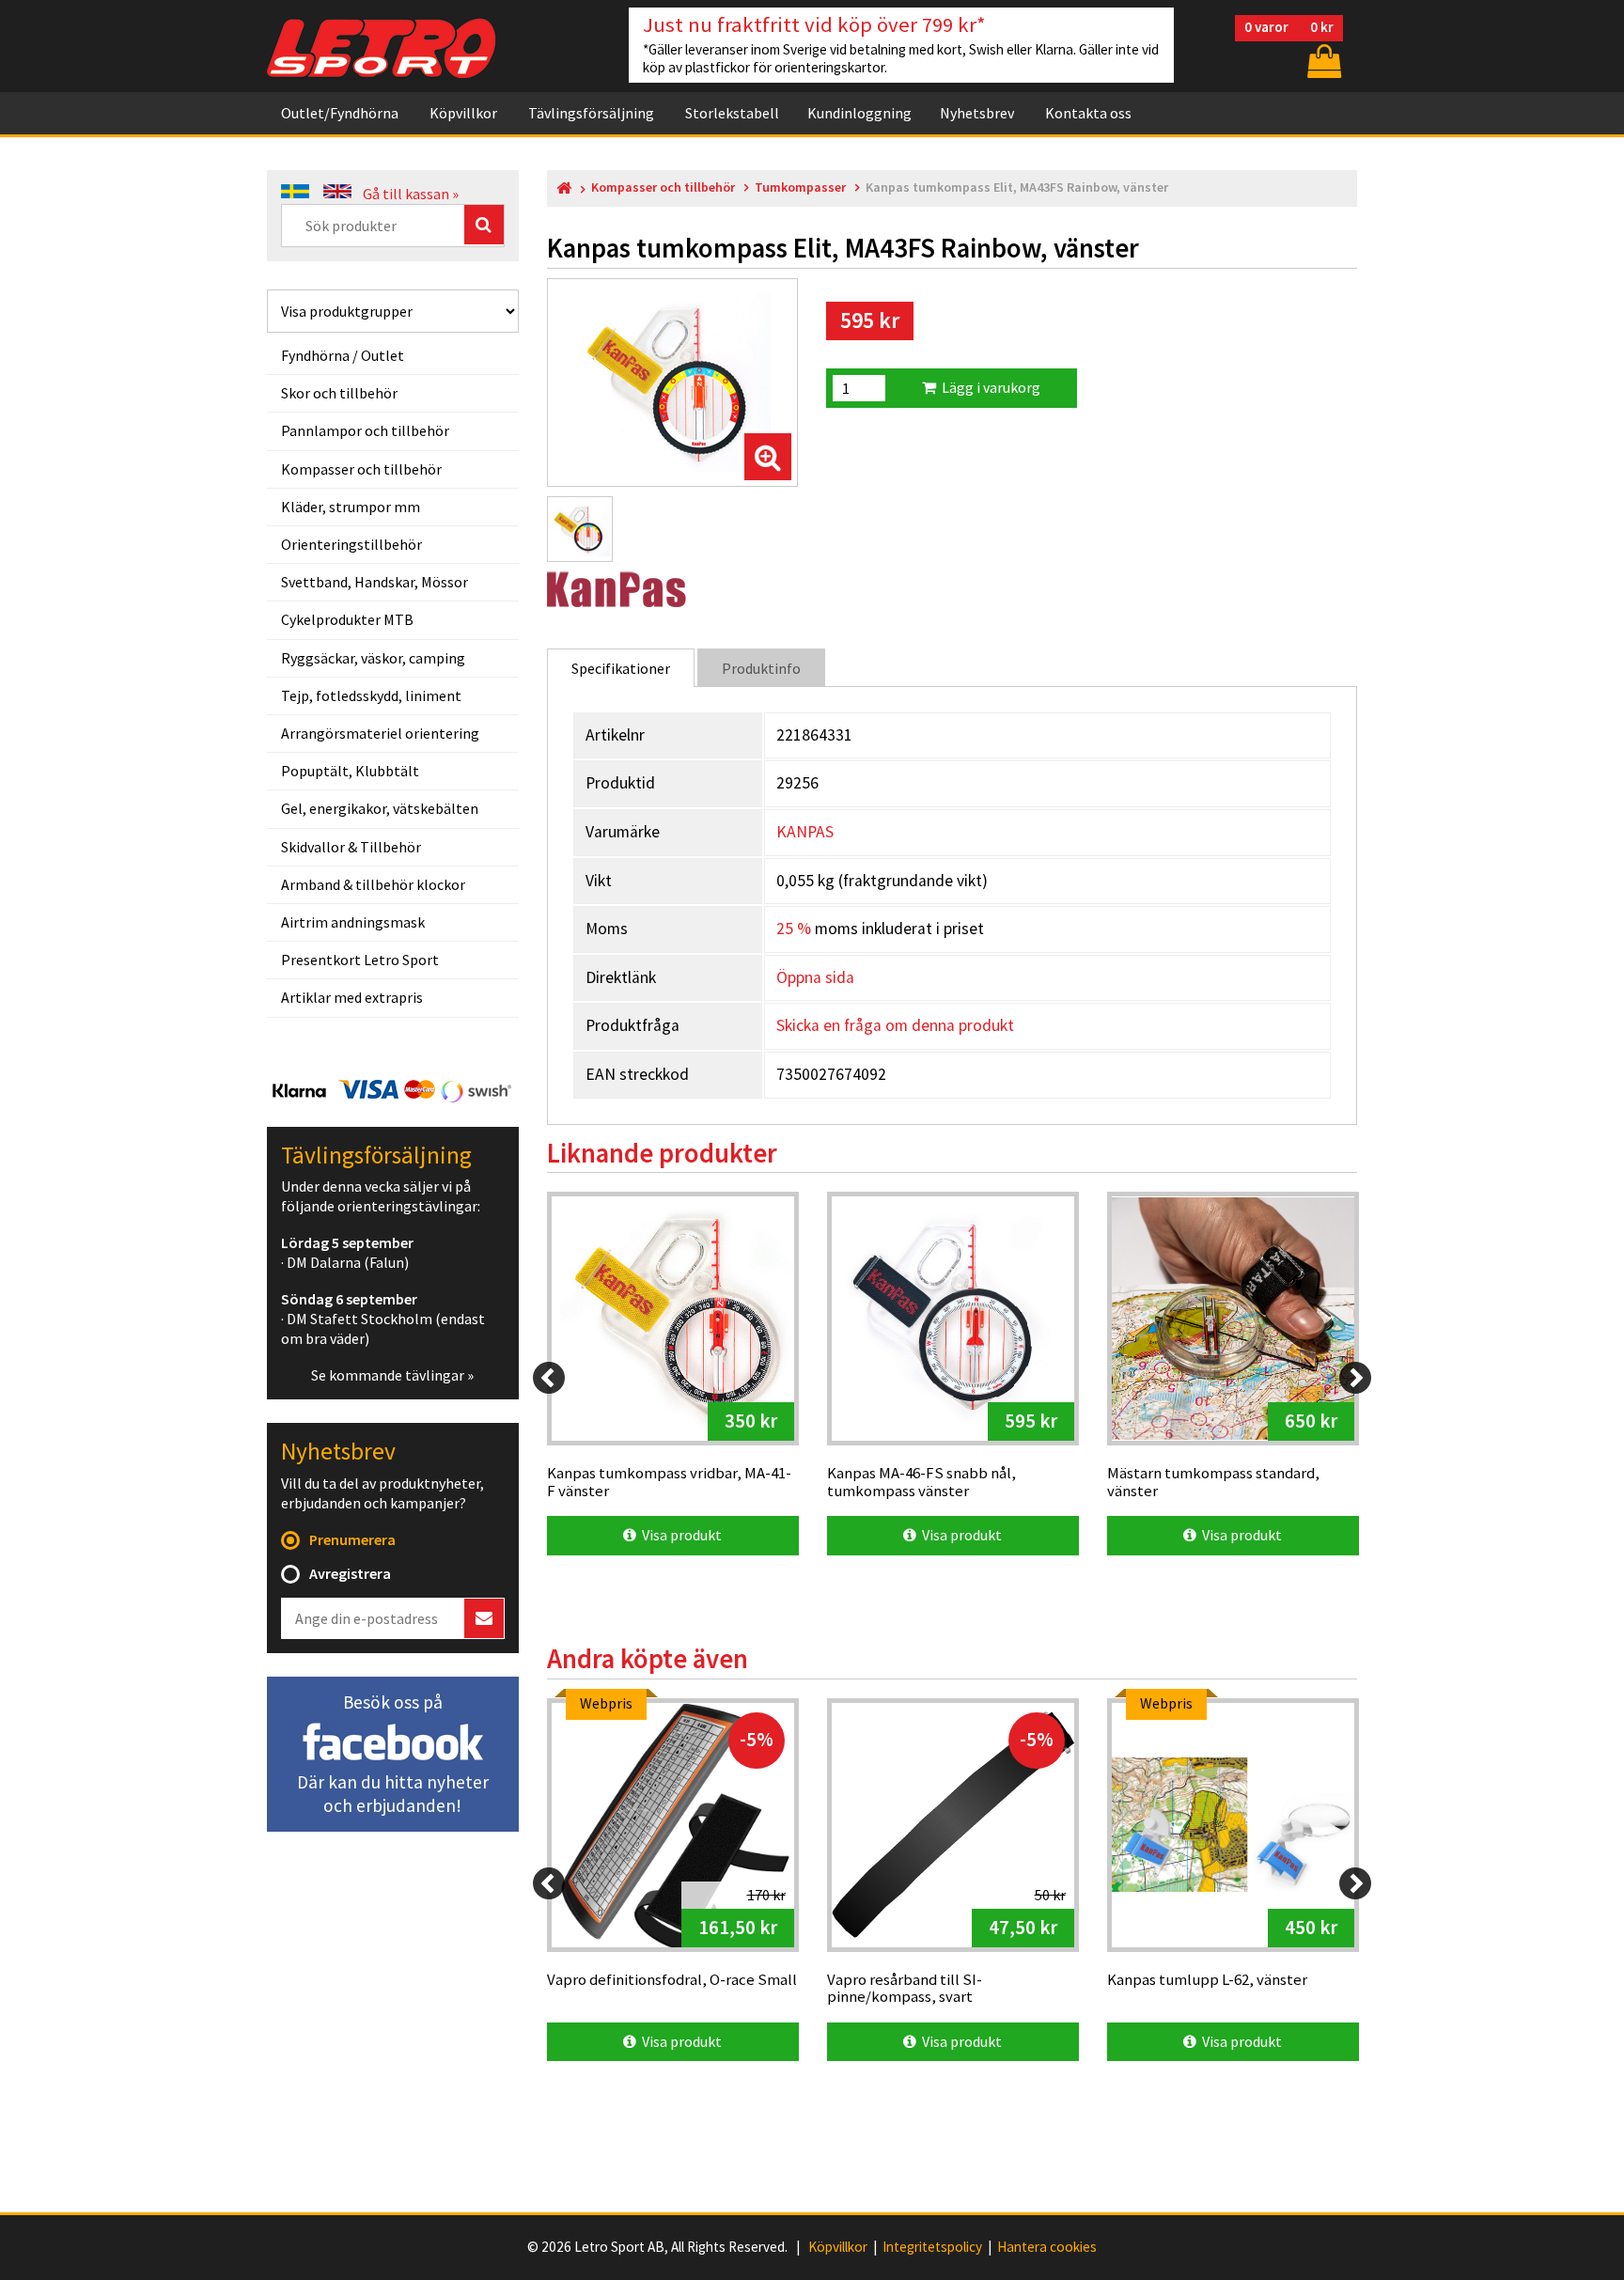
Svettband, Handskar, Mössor (375, 582)
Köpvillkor (463, 113)
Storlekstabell (732, 113)
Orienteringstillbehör (351, 544)
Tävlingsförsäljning (591, 113)
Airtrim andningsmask (353, 922)
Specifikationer (621, 668)
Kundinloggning (859, 113)
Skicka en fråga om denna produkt (895, 1025)
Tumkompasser (800, 187)
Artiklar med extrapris (352, 997)
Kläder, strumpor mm (351, 507)
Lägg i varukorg (988, 387)
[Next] (1355, 1378)
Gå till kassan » (411, 194)
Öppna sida (815, 977)
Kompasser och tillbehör (361, 469)
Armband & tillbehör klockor (373, 884)
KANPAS (805, 832)
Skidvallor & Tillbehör (351, 847)
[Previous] (549, 1378)
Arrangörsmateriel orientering (380, 733)
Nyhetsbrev (977, 113)
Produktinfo (761, 668)
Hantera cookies (1047, 2247)
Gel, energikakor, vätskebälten (380, 808)
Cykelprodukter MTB (347, 619)
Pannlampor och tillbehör (365, 430)
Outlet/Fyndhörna (340, 113)
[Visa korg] (1322, 61)
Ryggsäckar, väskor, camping (373, 658)
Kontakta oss (1088, 113)
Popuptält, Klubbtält (350, 771)
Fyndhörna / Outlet (343, 355)
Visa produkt (679, 1535)
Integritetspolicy (932, 2247)
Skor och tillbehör (339, 393)
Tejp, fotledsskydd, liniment (371, 695)
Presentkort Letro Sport (360, 960)
